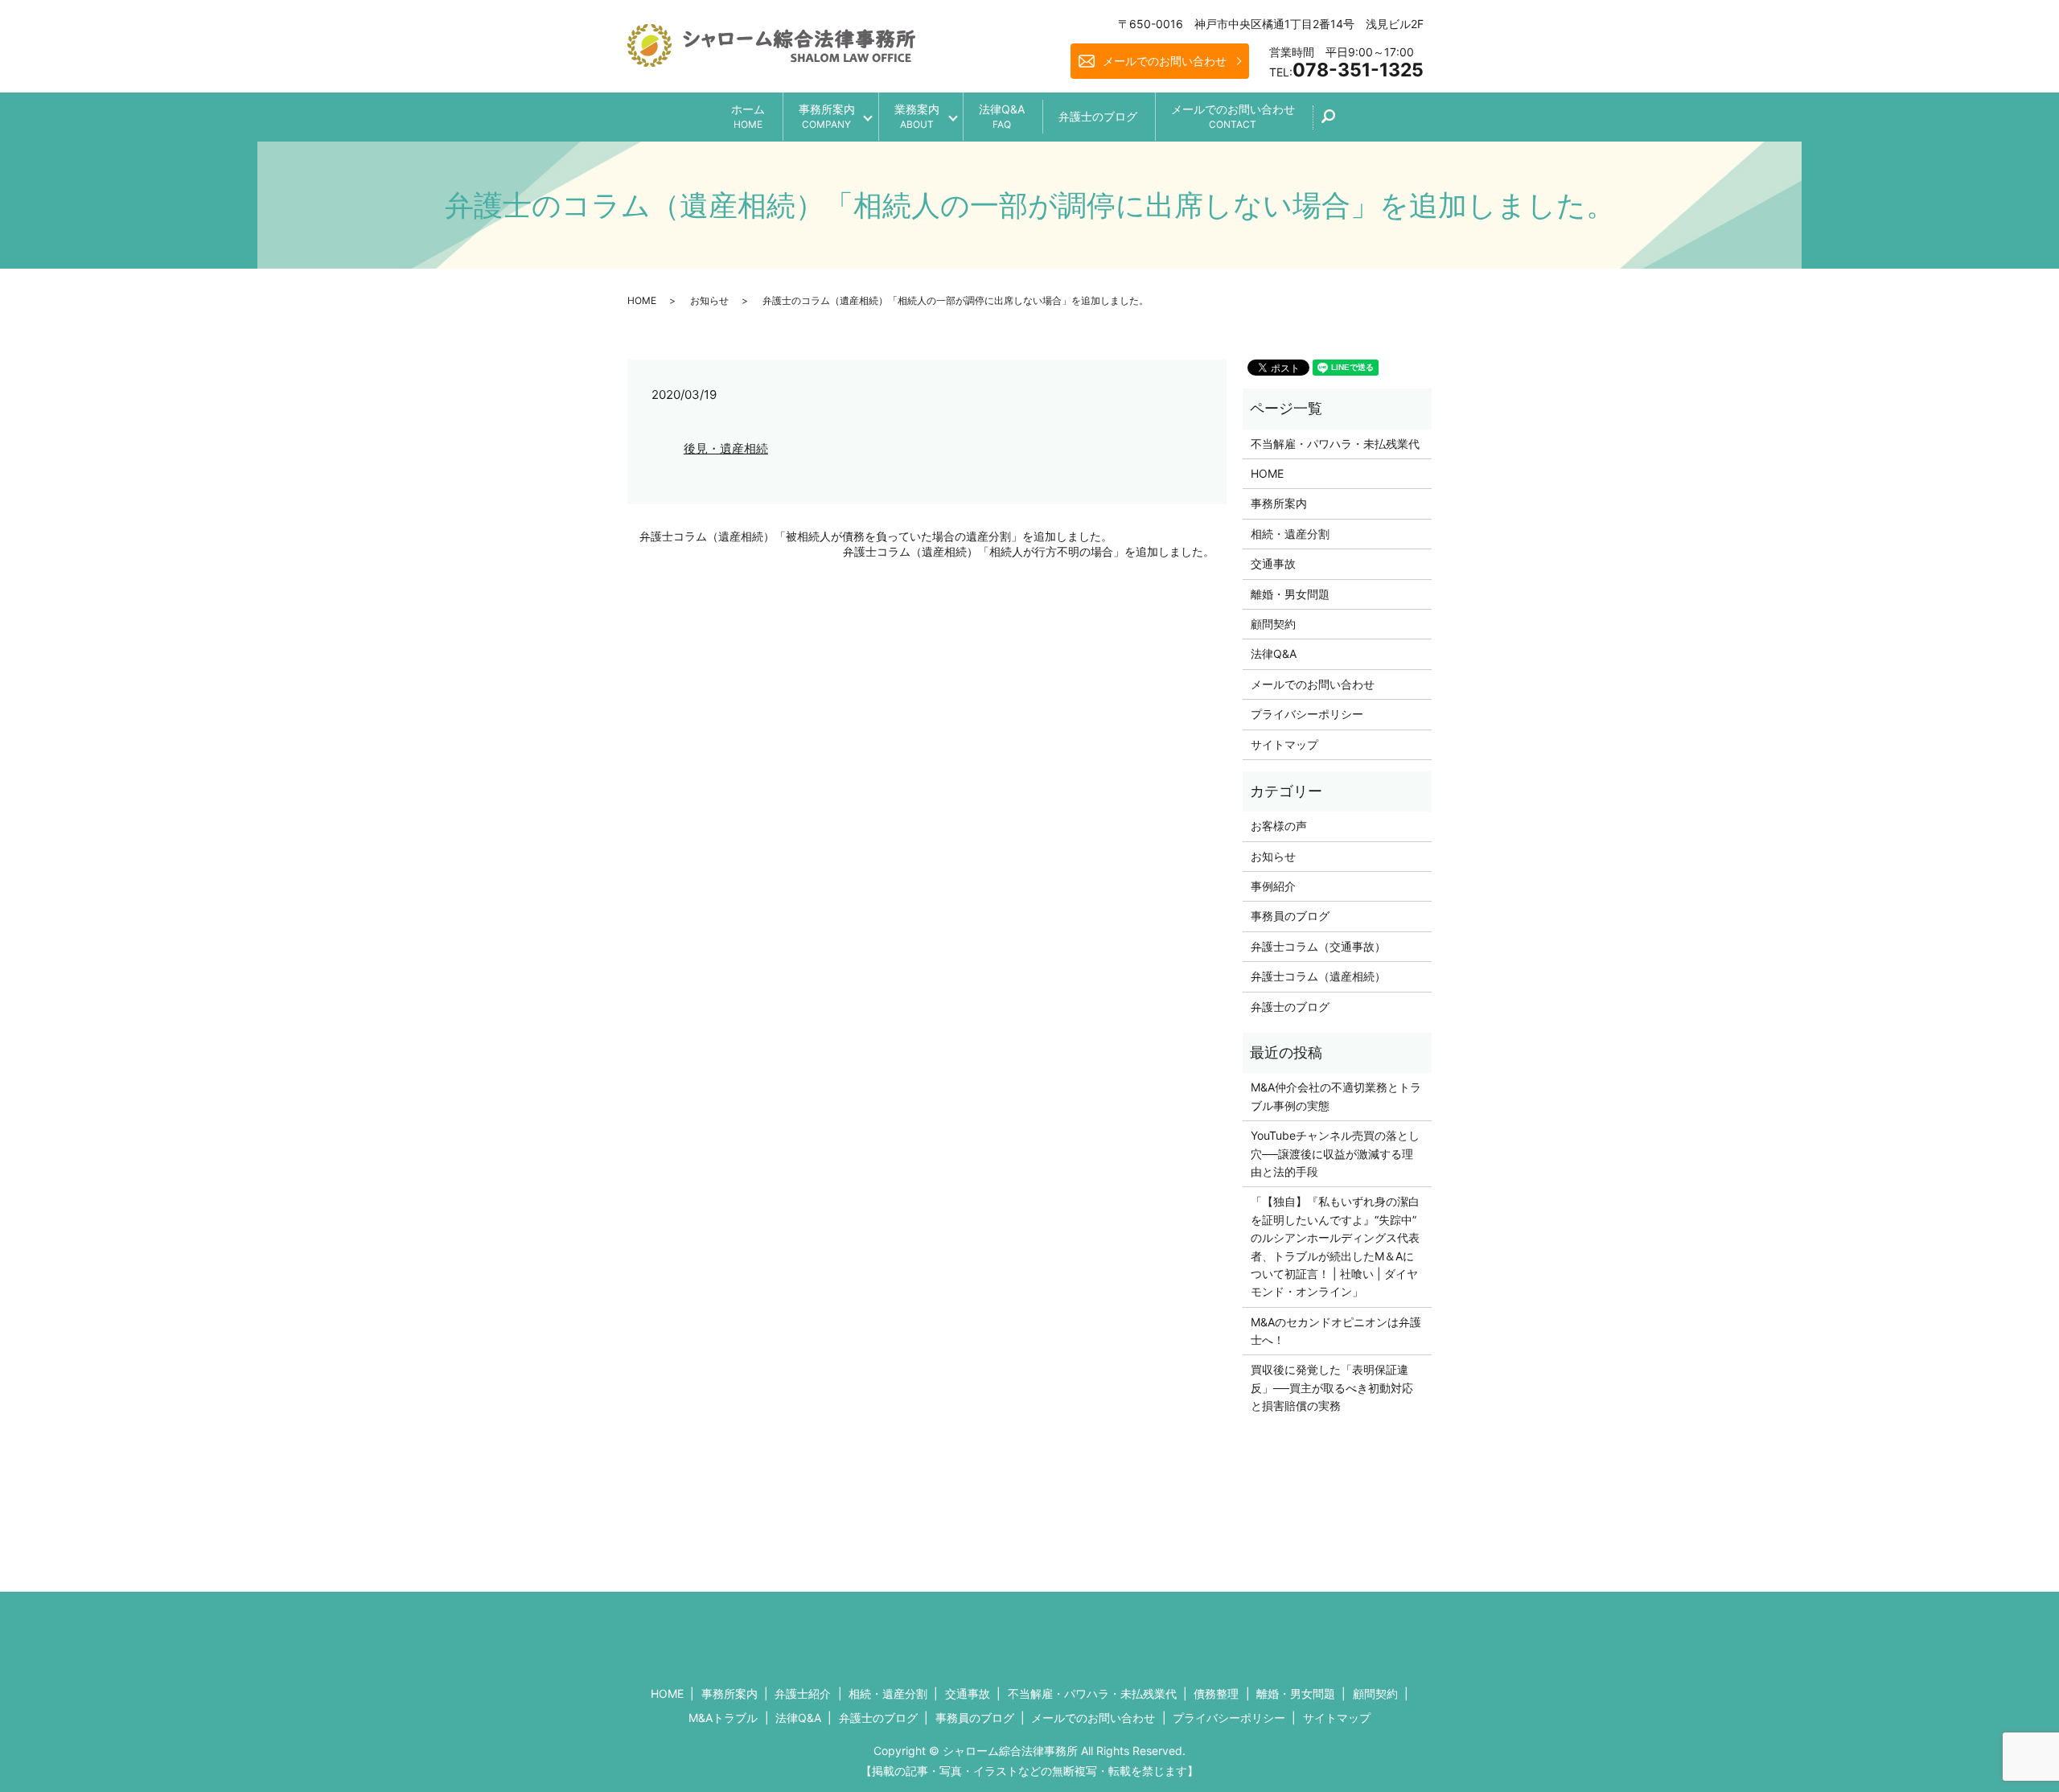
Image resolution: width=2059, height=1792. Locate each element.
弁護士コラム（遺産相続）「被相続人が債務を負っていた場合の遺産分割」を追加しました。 (876, 536)
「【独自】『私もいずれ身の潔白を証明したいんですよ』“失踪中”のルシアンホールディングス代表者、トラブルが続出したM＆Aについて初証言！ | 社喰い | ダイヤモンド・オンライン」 (1335, 1246)
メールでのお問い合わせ (1165, 61)
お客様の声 (1279, 826)
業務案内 (917, 116)
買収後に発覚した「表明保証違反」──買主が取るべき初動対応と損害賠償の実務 (1332, 1387)
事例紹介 (1273, 886)
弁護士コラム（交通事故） (1318, 946)
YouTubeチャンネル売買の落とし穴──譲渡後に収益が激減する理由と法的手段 (1335, 1153)
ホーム (748, 116)
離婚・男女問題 (1290, 594)
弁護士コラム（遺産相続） (1318, 976)
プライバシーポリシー (1307, 714)
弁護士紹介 (803, 1693)
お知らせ (709, 300)
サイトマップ (1284, 744)
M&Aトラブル (723, 1718)
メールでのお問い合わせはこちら (1163, 1632)
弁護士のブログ (1098, 116)
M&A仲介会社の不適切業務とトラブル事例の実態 (1336, 1096)
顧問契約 (1273, 624)
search (1337, 122)
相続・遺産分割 (1290, 534)
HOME (642, 300)
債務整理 (1216, 1693)
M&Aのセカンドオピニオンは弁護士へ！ (1336, 1331)
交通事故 (1273, 563)
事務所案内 (827, 116)
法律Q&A (1002, 116)
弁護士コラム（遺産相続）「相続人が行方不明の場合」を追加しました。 (1029, 551)
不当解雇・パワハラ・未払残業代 (1335, 444)
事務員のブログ (1290, 916)
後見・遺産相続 (726, 448)
